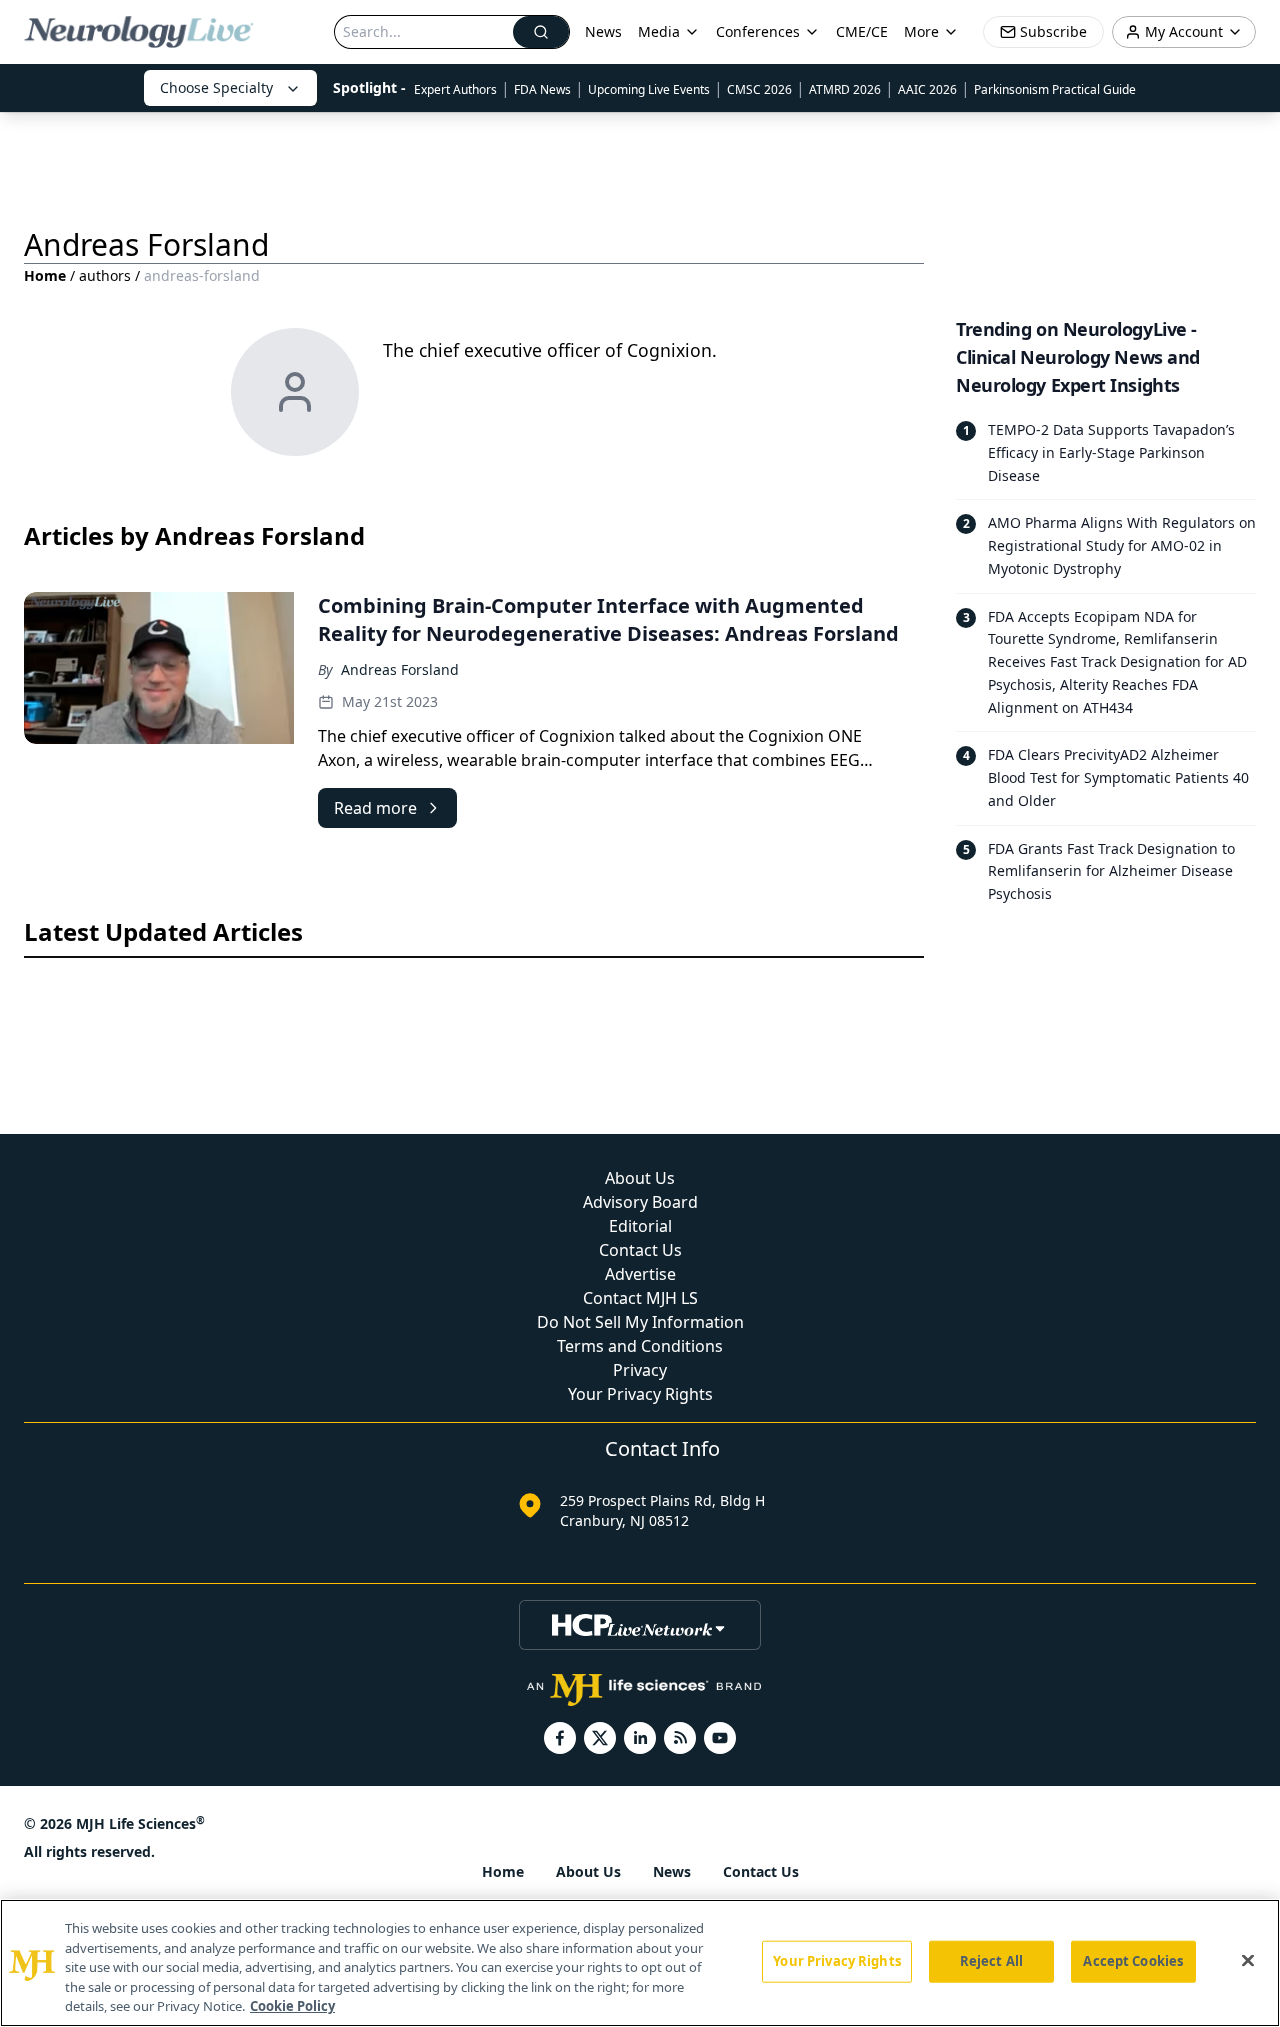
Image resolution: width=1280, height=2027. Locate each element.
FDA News (542, 89)
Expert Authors (455, 89)
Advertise (640, 1274)
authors (105, 275)
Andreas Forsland (400, 669)
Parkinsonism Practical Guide (1055, 89)
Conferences (758, 31)
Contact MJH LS (640, 1298)
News (603, 31)
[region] (640, 1963)
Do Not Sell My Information (640, 1322)
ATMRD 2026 (845, 89)
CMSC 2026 (759, 89)
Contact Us (640, 1250)
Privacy (640, 1370)
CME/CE (862, 31)
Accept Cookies (1133, 1961)
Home (45, 275)
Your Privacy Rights (640, 1394)
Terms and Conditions (640, 1346)
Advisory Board (640, 1202)
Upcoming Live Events (649, 89)
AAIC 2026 (927, 89)
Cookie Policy (292, 2006)
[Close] (1248, 1961)
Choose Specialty (216, 87)
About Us (640, 1178)
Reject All (991, 1961)
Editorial (640, 1226)
